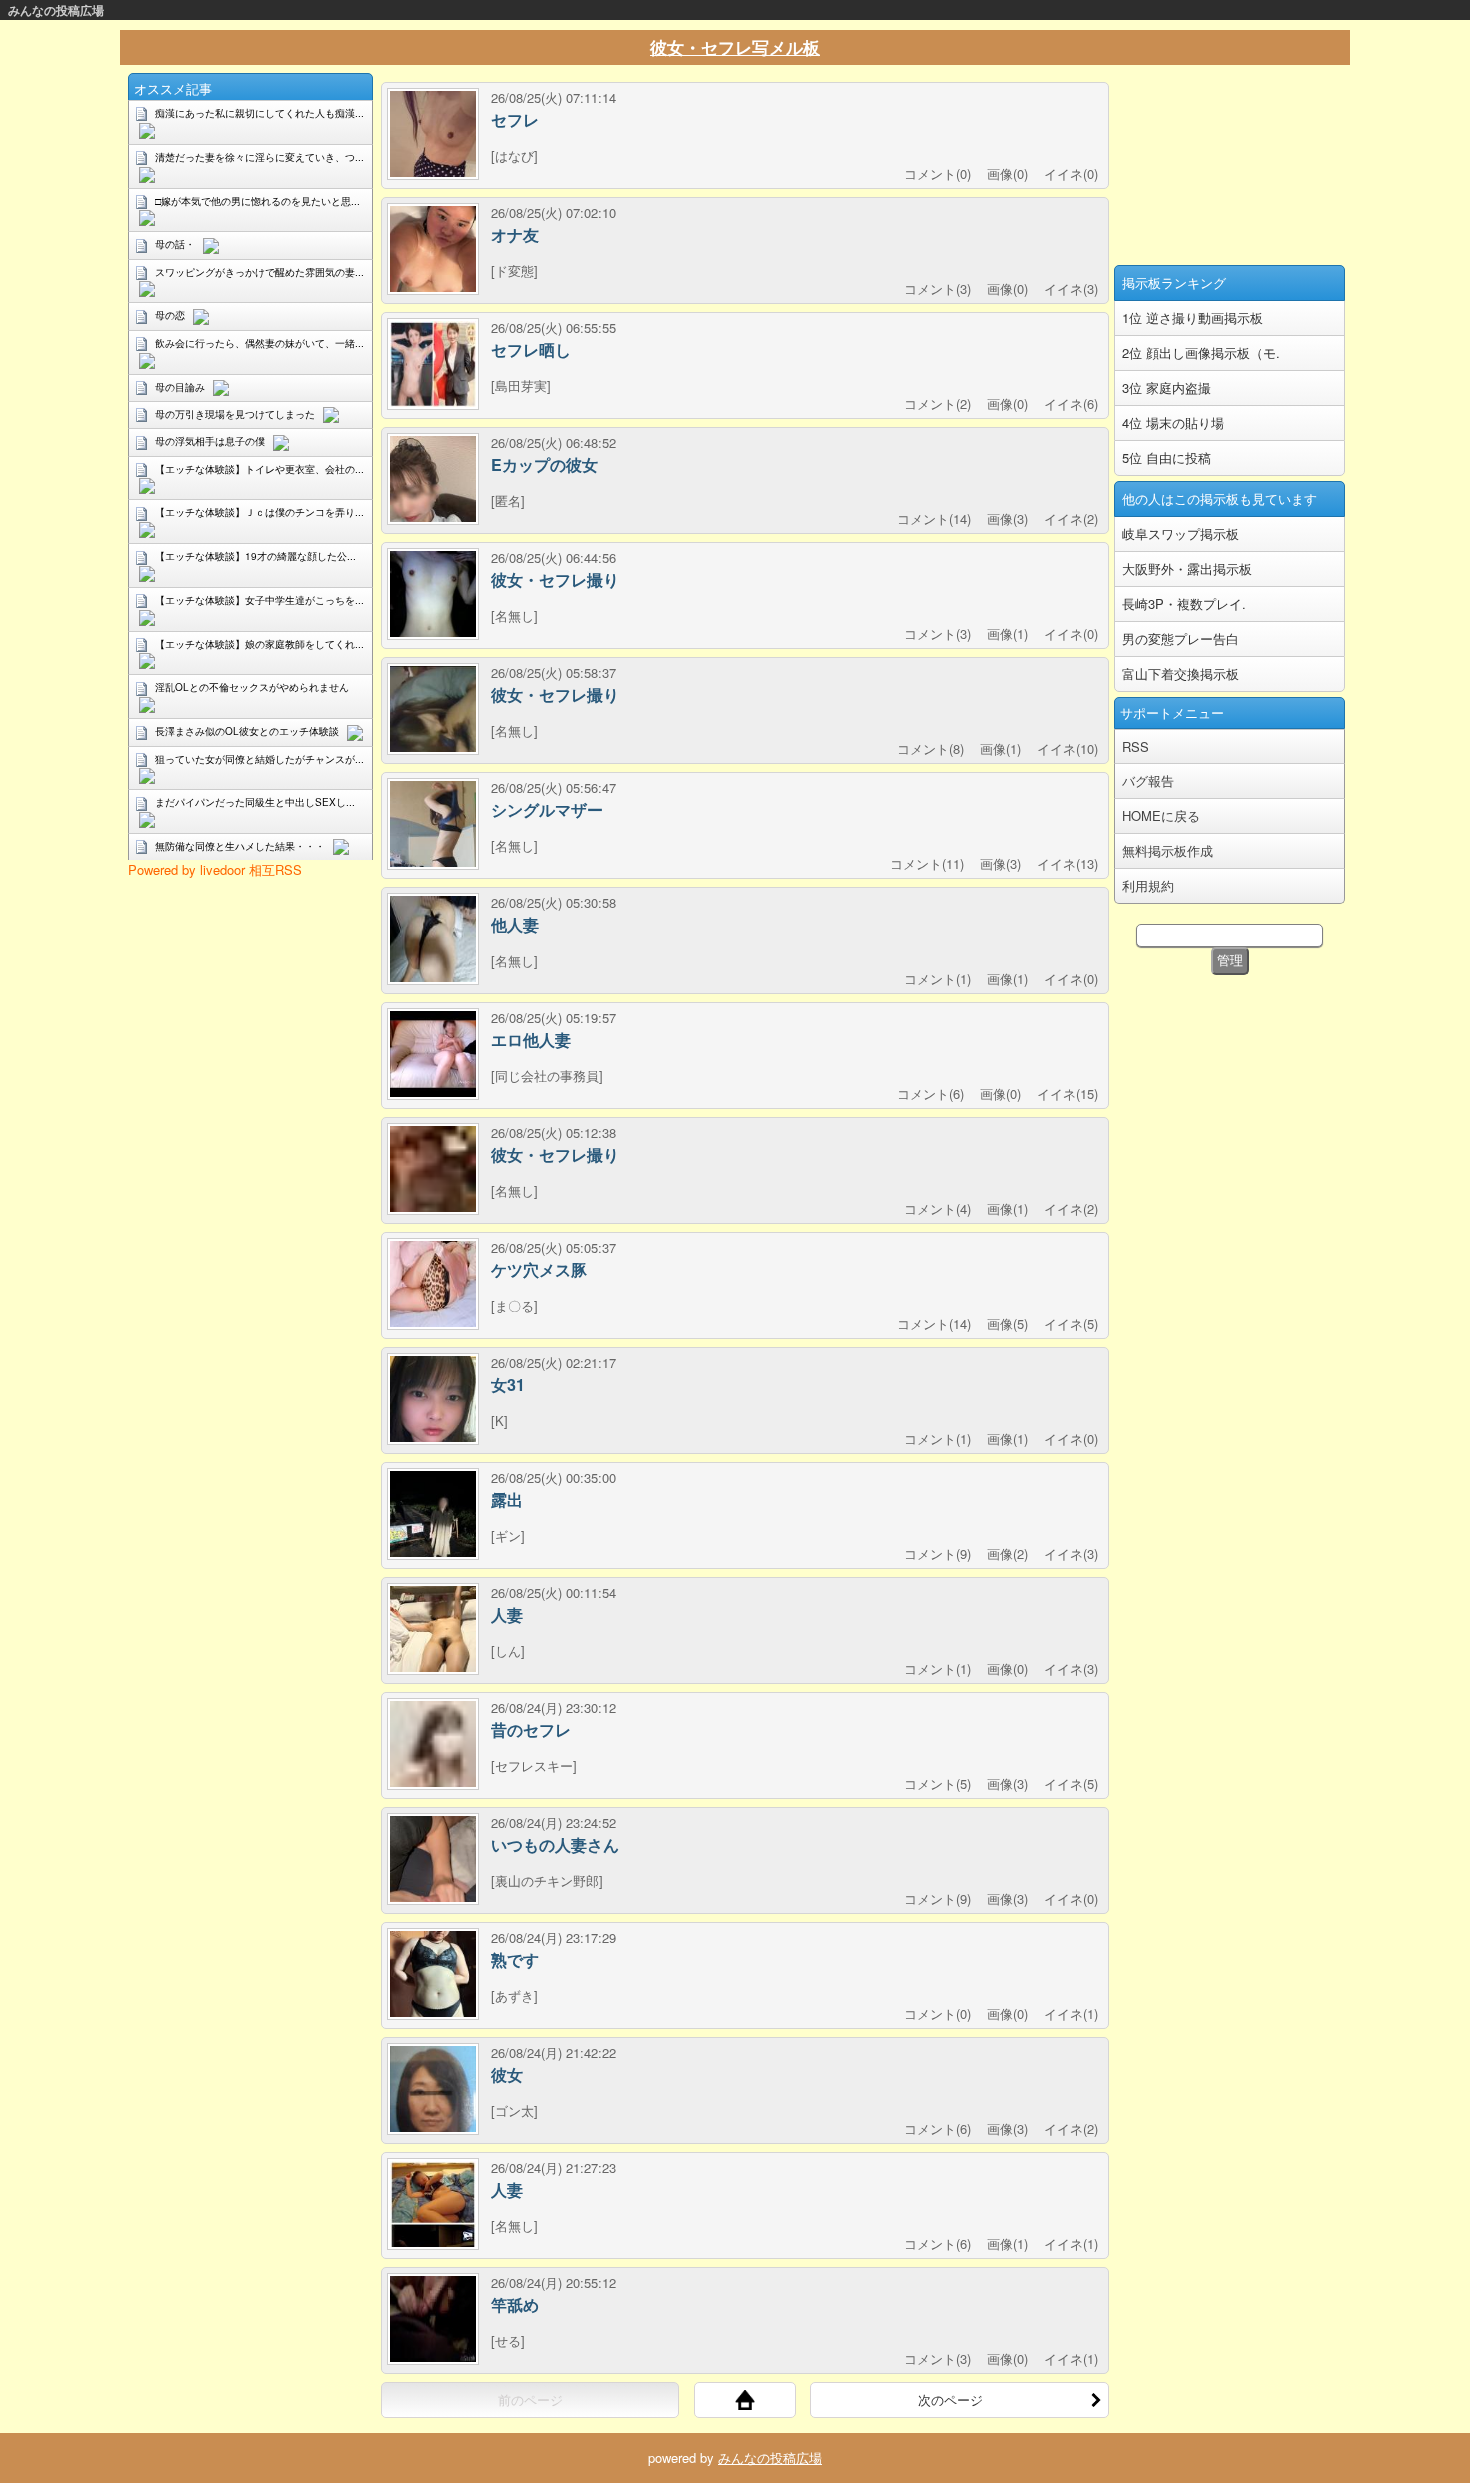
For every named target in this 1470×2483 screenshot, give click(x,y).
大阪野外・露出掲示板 (1187, 568)
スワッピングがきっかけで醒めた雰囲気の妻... (259, 272)
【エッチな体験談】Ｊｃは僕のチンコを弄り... (259, 512)
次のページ (950, 2399)
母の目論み (180, 387)
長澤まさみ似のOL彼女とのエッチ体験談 (247, 731)
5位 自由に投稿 (1166, 457)
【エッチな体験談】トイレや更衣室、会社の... (259, 469)
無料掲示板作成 (1167, 850)
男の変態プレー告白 (1180, 638)
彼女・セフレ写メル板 (735, 47)
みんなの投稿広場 (56, 10)
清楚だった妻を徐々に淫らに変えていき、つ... (259, 157)
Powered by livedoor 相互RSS (215, 869)
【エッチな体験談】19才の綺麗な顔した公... (255, 556)
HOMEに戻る (1161, 815)
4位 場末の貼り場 (1173, 422)
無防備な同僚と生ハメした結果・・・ (240, 846)
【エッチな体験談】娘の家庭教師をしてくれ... (259, 644)
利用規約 (1148, 885)
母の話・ (175, 244)
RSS (1135, 746)
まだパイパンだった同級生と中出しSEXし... (255, 802)
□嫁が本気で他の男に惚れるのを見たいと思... (257, 201)
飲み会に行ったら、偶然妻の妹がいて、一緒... (259, 343)
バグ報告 (1148, 780)
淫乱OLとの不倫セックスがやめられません (252, 687)
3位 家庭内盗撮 (1166, 387)
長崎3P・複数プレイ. (1184, 603)
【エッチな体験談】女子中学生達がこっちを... (259, 600)
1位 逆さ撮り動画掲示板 (1192, 317)
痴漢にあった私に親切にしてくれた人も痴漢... (259, 113)
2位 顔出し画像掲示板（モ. (1201, 352)
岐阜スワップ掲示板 (1180, 533)
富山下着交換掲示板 (1180, 673)
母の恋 (170, 315)
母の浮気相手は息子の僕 (210, 441)
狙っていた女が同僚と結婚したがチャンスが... (259, 759)
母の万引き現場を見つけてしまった (235, 414)
